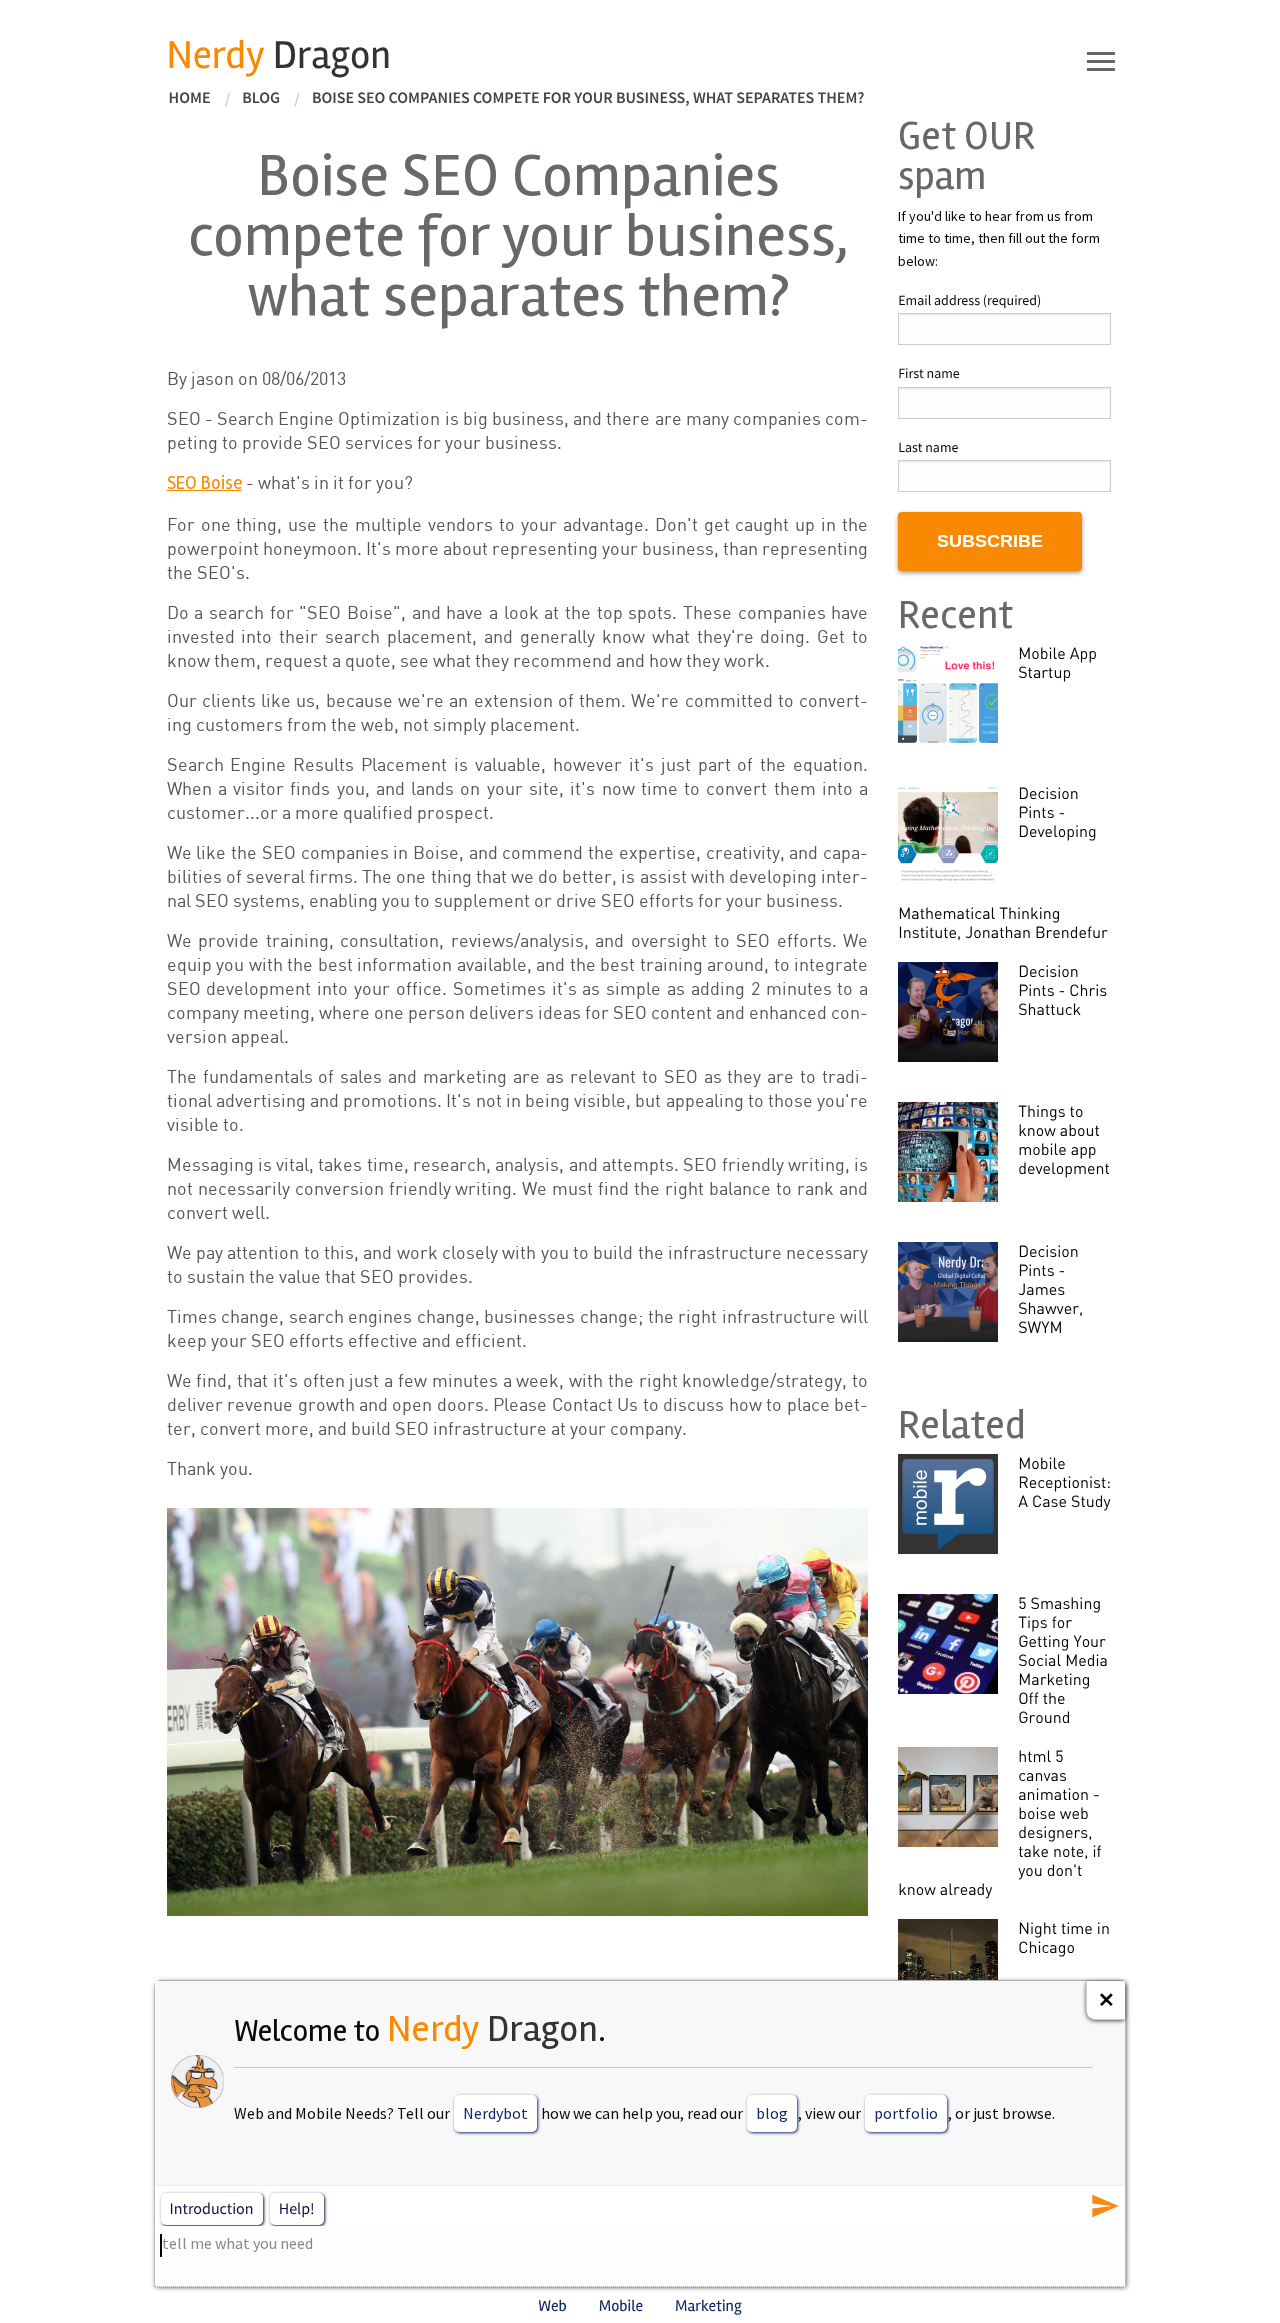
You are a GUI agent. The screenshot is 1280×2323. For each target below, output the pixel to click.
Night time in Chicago (1064, 1937)
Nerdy (279, 55)
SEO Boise (204, 483)
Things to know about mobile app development (1064, 1139)
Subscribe (990, 541)
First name (929, 373)
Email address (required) (969, 300)
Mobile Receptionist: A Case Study (1064, 1482)
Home (190, 98)
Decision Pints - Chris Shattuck (1062, 990)
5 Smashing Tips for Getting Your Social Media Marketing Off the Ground (1063, 1660)
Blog (261, 98)
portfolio (906, 2113)
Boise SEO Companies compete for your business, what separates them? (588, 98)
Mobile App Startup (1057, 662)
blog (772, 2113)
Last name (928, 447)
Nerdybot (495, 2113)
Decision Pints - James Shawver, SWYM (1050, 1289)
